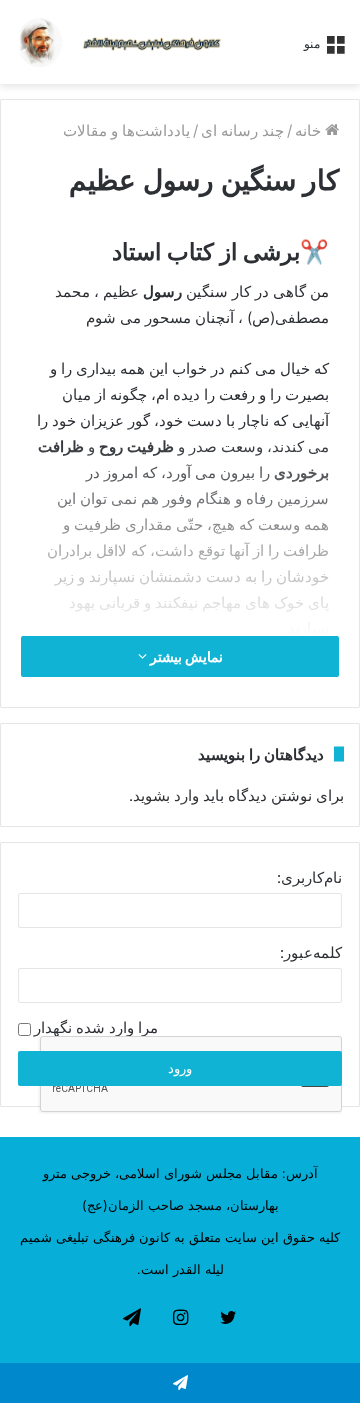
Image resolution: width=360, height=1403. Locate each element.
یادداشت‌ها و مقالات (126, 130)
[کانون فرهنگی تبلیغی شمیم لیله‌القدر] (152, 42)
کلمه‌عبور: (311, 952)
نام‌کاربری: (309, 877)
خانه (310, 130)
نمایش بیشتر (185, 656)
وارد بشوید (166, 795)
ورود (180, 1068)
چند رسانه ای (242, 130)
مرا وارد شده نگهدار (96, 1028)
